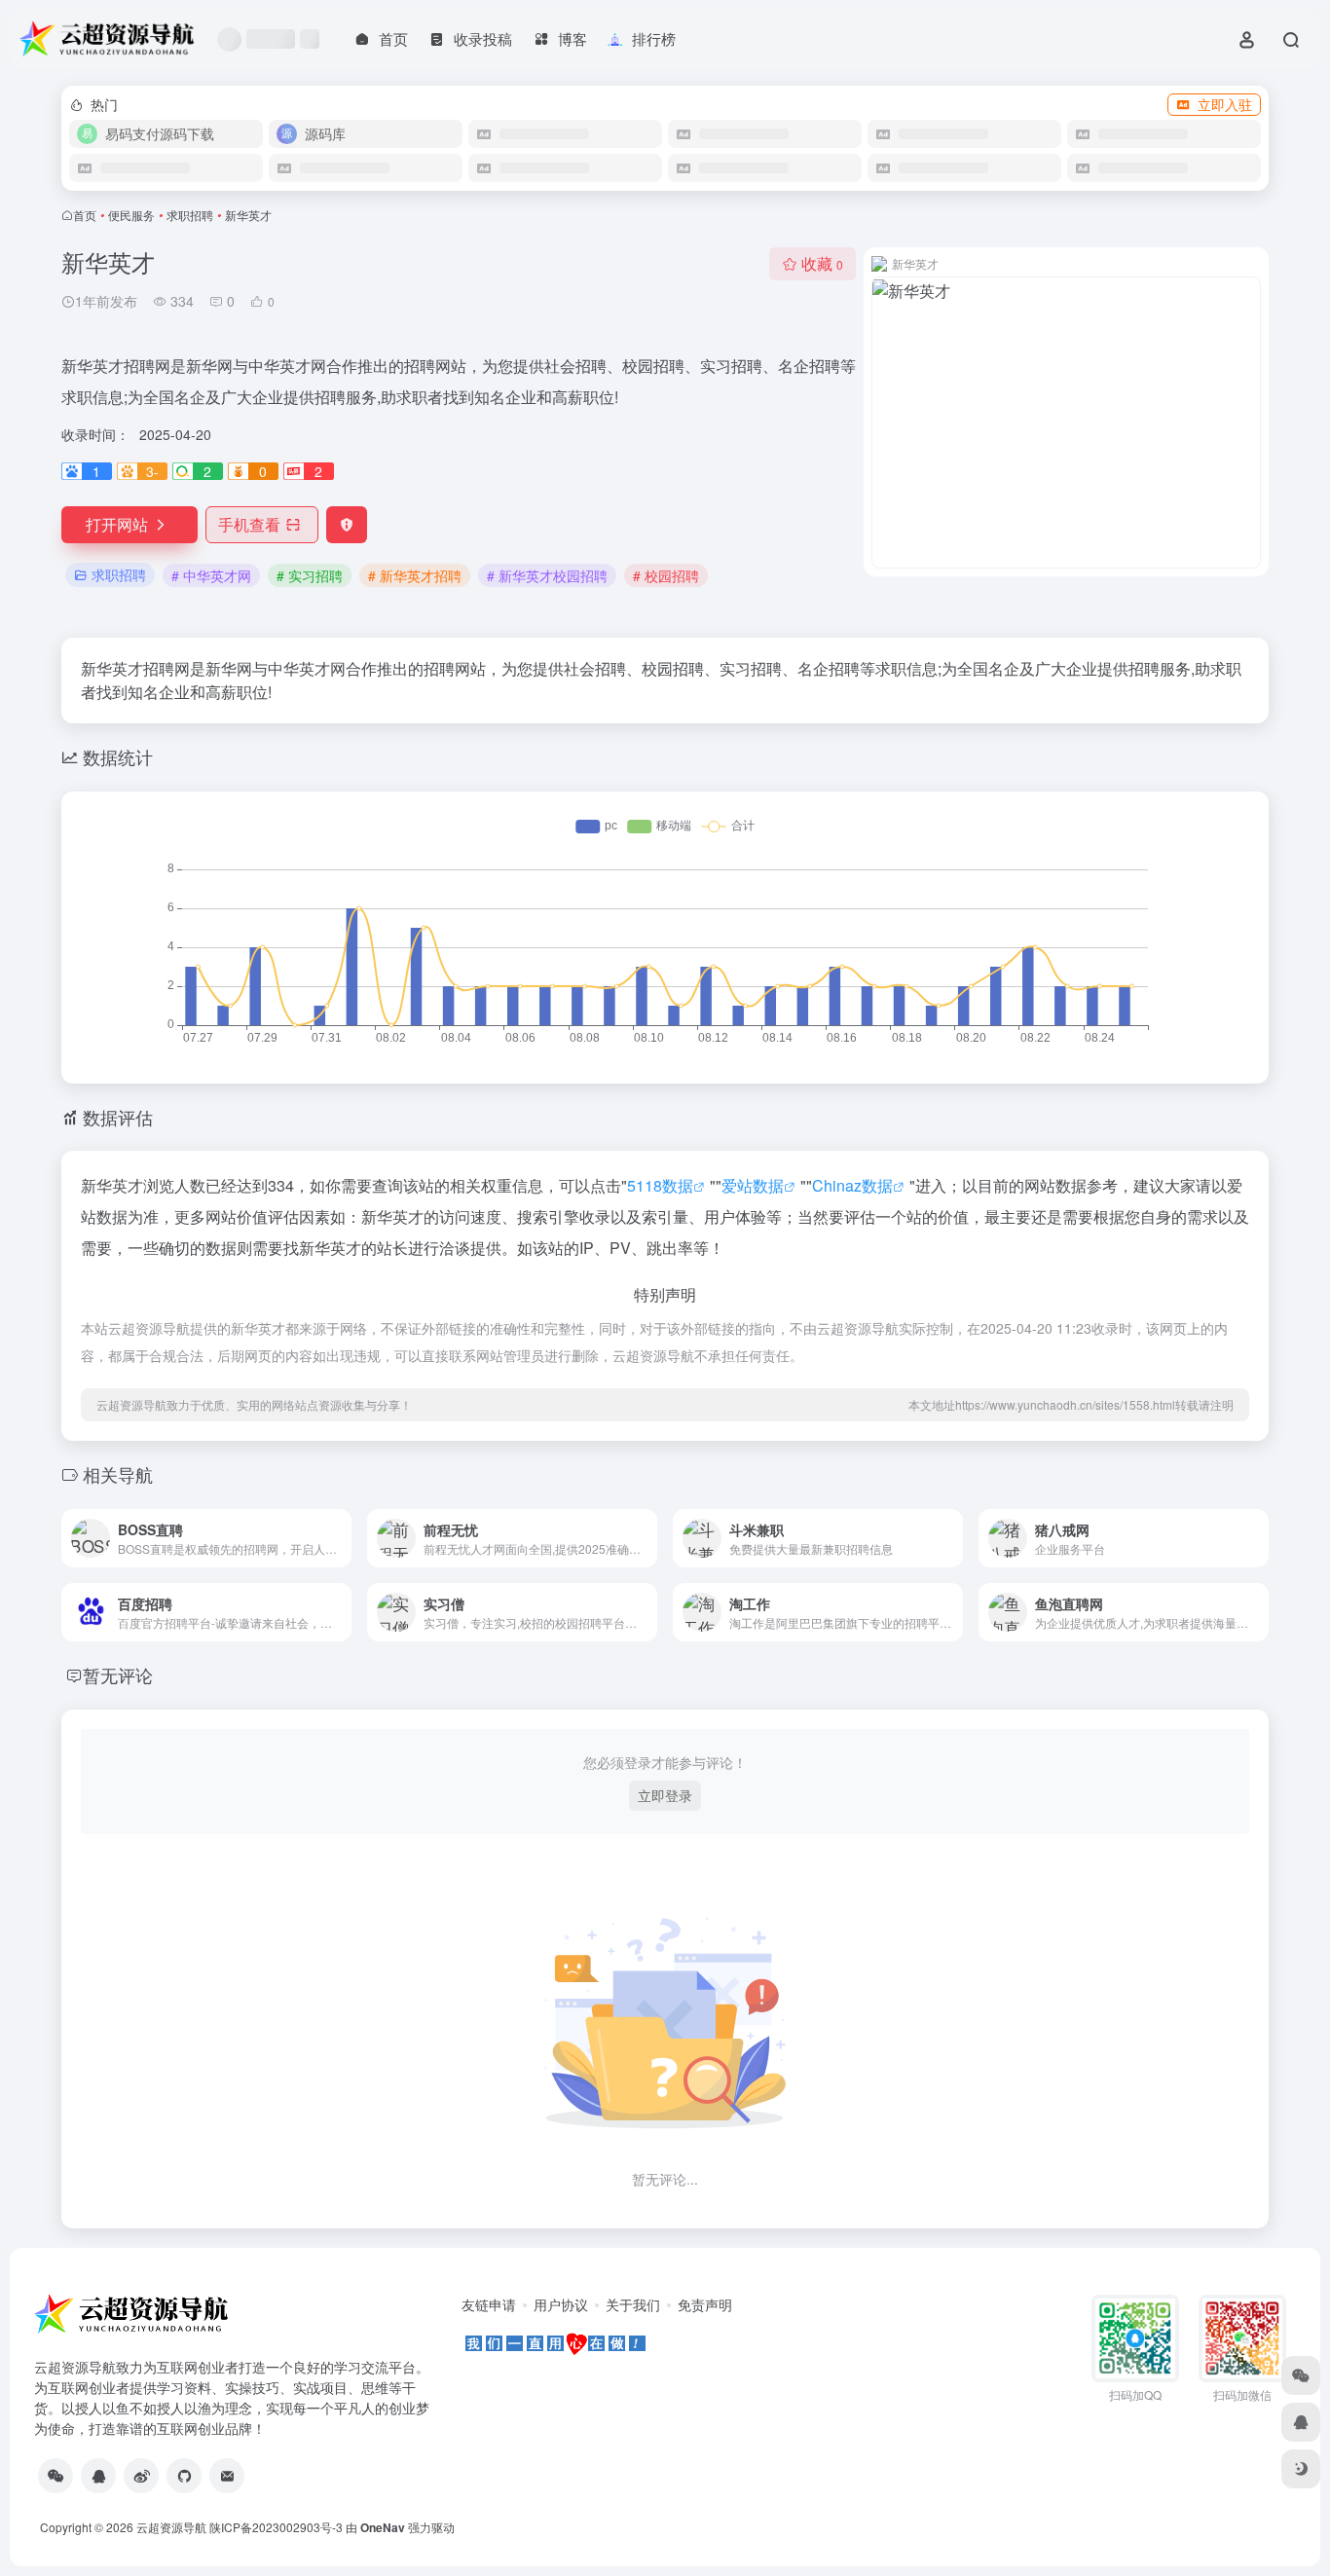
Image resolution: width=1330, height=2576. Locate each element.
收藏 (822, 263)
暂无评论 (118, 1674)
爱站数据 (753, 1185)
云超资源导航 (171, 2527)
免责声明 (705, 2304)
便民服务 (131, 215)
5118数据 (660, 1185)
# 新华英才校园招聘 (547, 575)
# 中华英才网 (211, 575)
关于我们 (633, 2304)
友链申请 (489, 2304)
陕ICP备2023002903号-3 (276, 2527)
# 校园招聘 (666, 575)
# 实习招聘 (310, 575)
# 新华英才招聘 (415, 575)
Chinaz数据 (852, 1185)
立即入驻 (1225, 104)
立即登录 (665, 1795)
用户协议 (561, 2304)
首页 (85, 215)
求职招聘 (190, 215)
